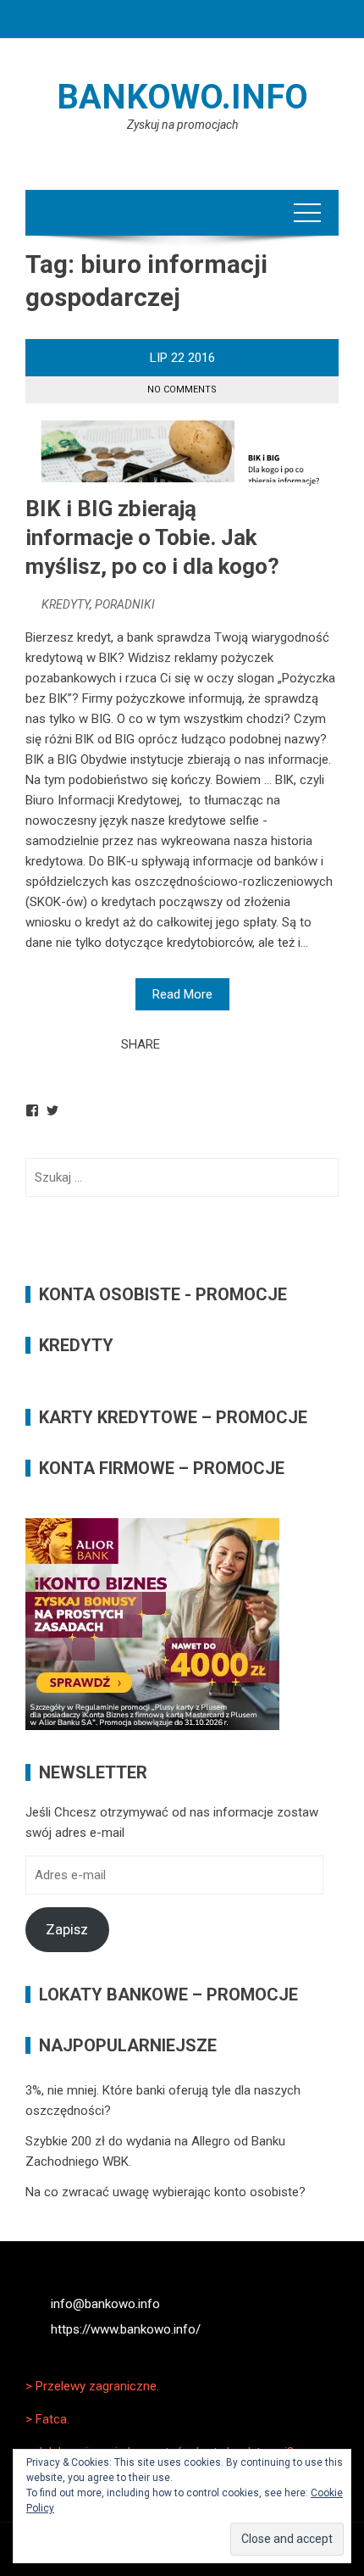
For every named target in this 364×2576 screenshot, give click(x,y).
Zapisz (67, 1929)
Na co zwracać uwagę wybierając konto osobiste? (165, 2192)
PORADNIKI (125, 604)
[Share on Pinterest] (215, 1044)
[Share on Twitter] (196, 1044)
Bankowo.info (182, 97)
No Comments (182, 389)
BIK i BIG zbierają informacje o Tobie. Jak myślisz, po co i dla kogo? (152, 537)
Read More (182, 994)
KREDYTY (66, 604)
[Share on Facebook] (178, 1044)
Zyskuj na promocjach (182, 125)
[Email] (234, 1044)
